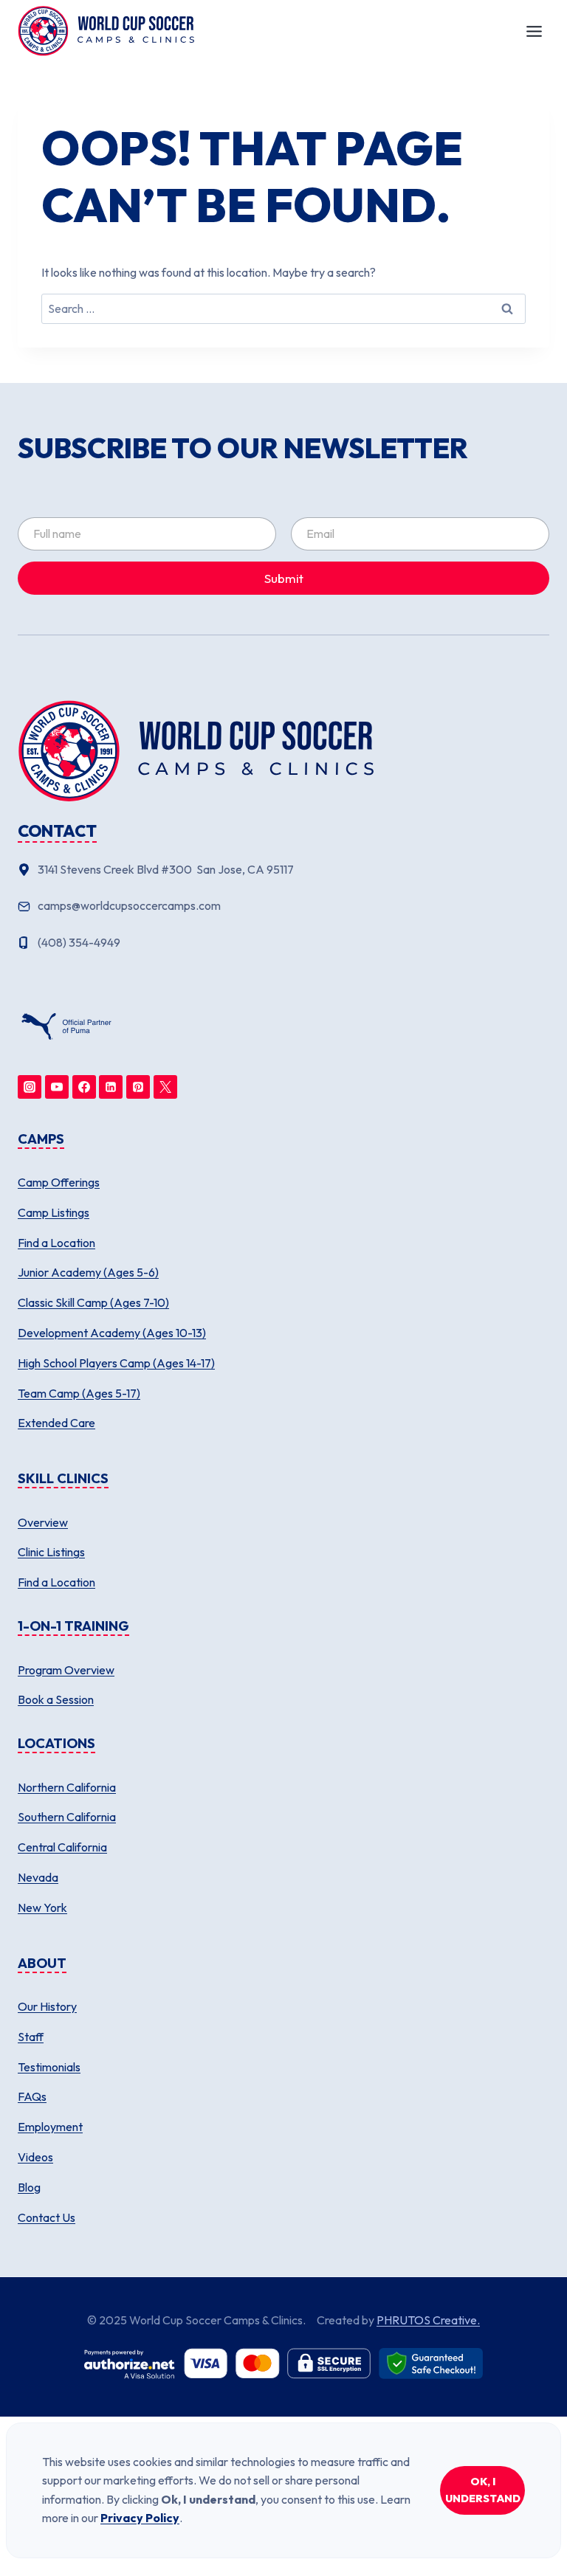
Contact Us (47, 2217)
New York (42, 1907)
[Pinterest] (138, 1087)
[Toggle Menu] (534, 31)
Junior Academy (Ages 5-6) (88, 1272)
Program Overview (66, 1670)
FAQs (32, 2096)
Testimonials (49, 2067)
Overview (43, 1522)
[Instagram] (30, 1087)
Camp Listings (54, 1212)
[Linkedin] (111, 1087)
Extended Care (56, 1423)
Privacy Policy (140, 2518)
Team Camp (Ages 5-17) (79, 1393)
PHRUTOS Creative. (428, 2320)
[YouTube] (57, 1087)
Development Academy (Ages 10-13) (112, 1333)
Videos (35, 2157)
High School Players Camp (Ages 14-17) (116, 1363)
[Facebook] (84, 1087)
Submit (284, 578)
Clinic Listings (51, 1552)
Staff (31, 2037)
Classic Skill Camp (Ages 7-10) (93, 1302)
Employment (50, 2127)
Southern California (67, 1817)
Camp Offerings (59, 1182)
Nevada (38, 1877)
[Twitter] (165, 1087)
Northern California (67, 1787)
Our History (47, 2006)
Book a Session (56, 1699)
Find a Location (56, 1243)
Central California (62, 1847)
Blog (29, 2187)
